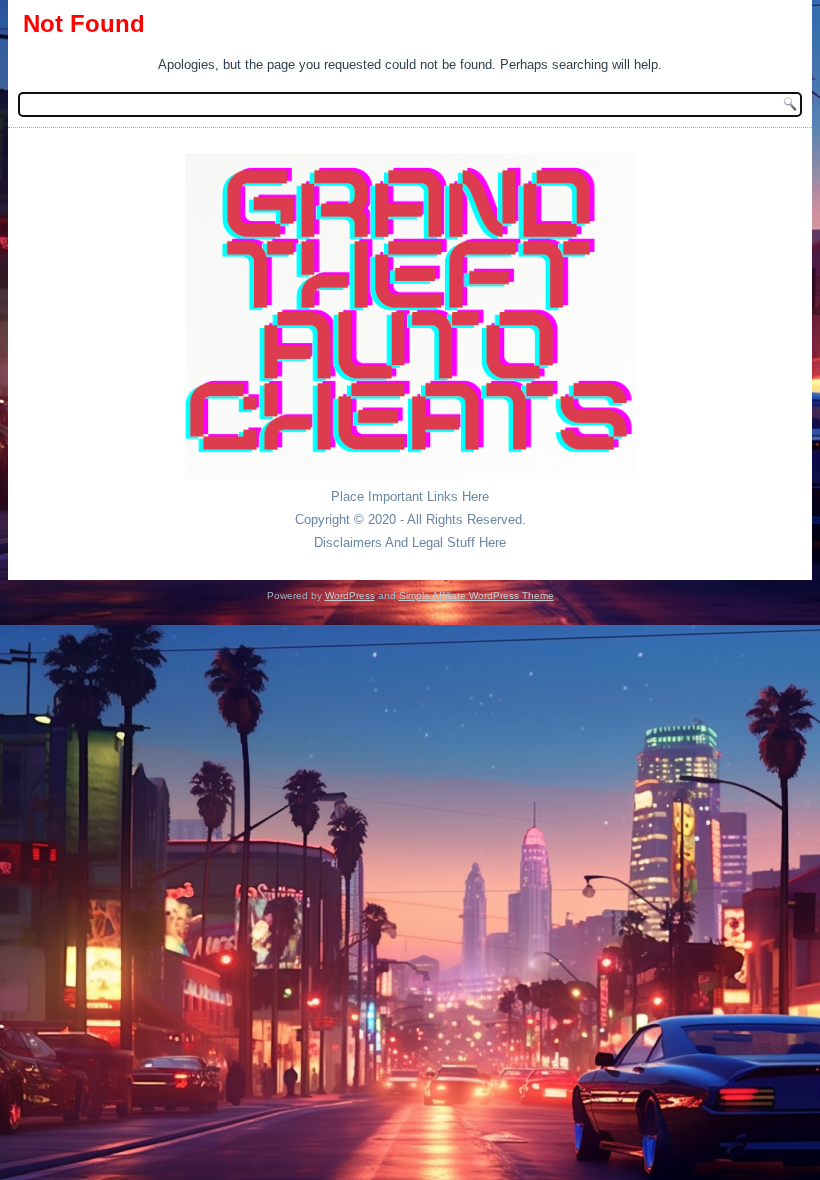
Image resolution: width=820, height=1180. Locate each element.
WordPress (350, 595)
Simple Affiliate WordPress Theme (476, 595)
